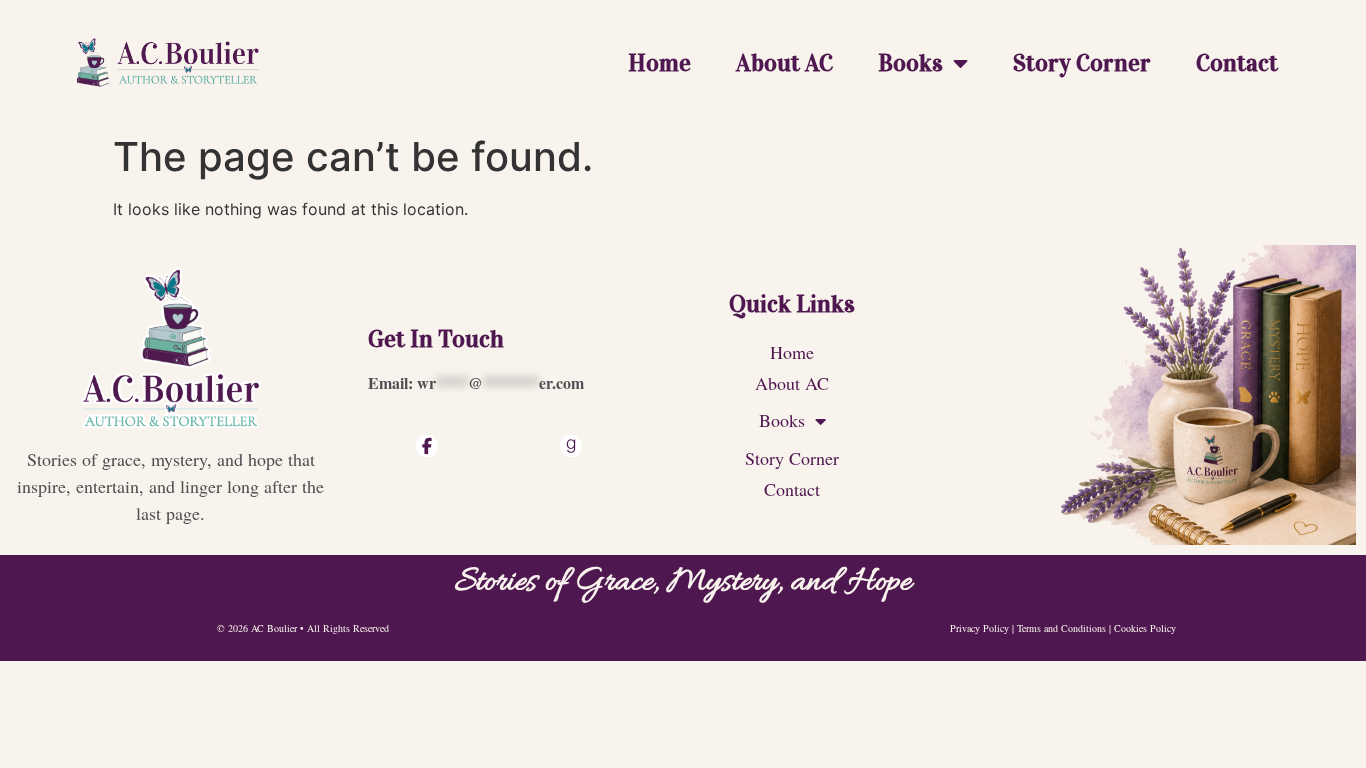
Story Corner (1082, 63)
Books (910, 63)
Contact (1237, 63)
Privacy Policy (979, 628)
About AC (784, 63)
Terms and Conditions (1061, 628)
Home (659, 63)
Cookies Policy (1145, 628)
